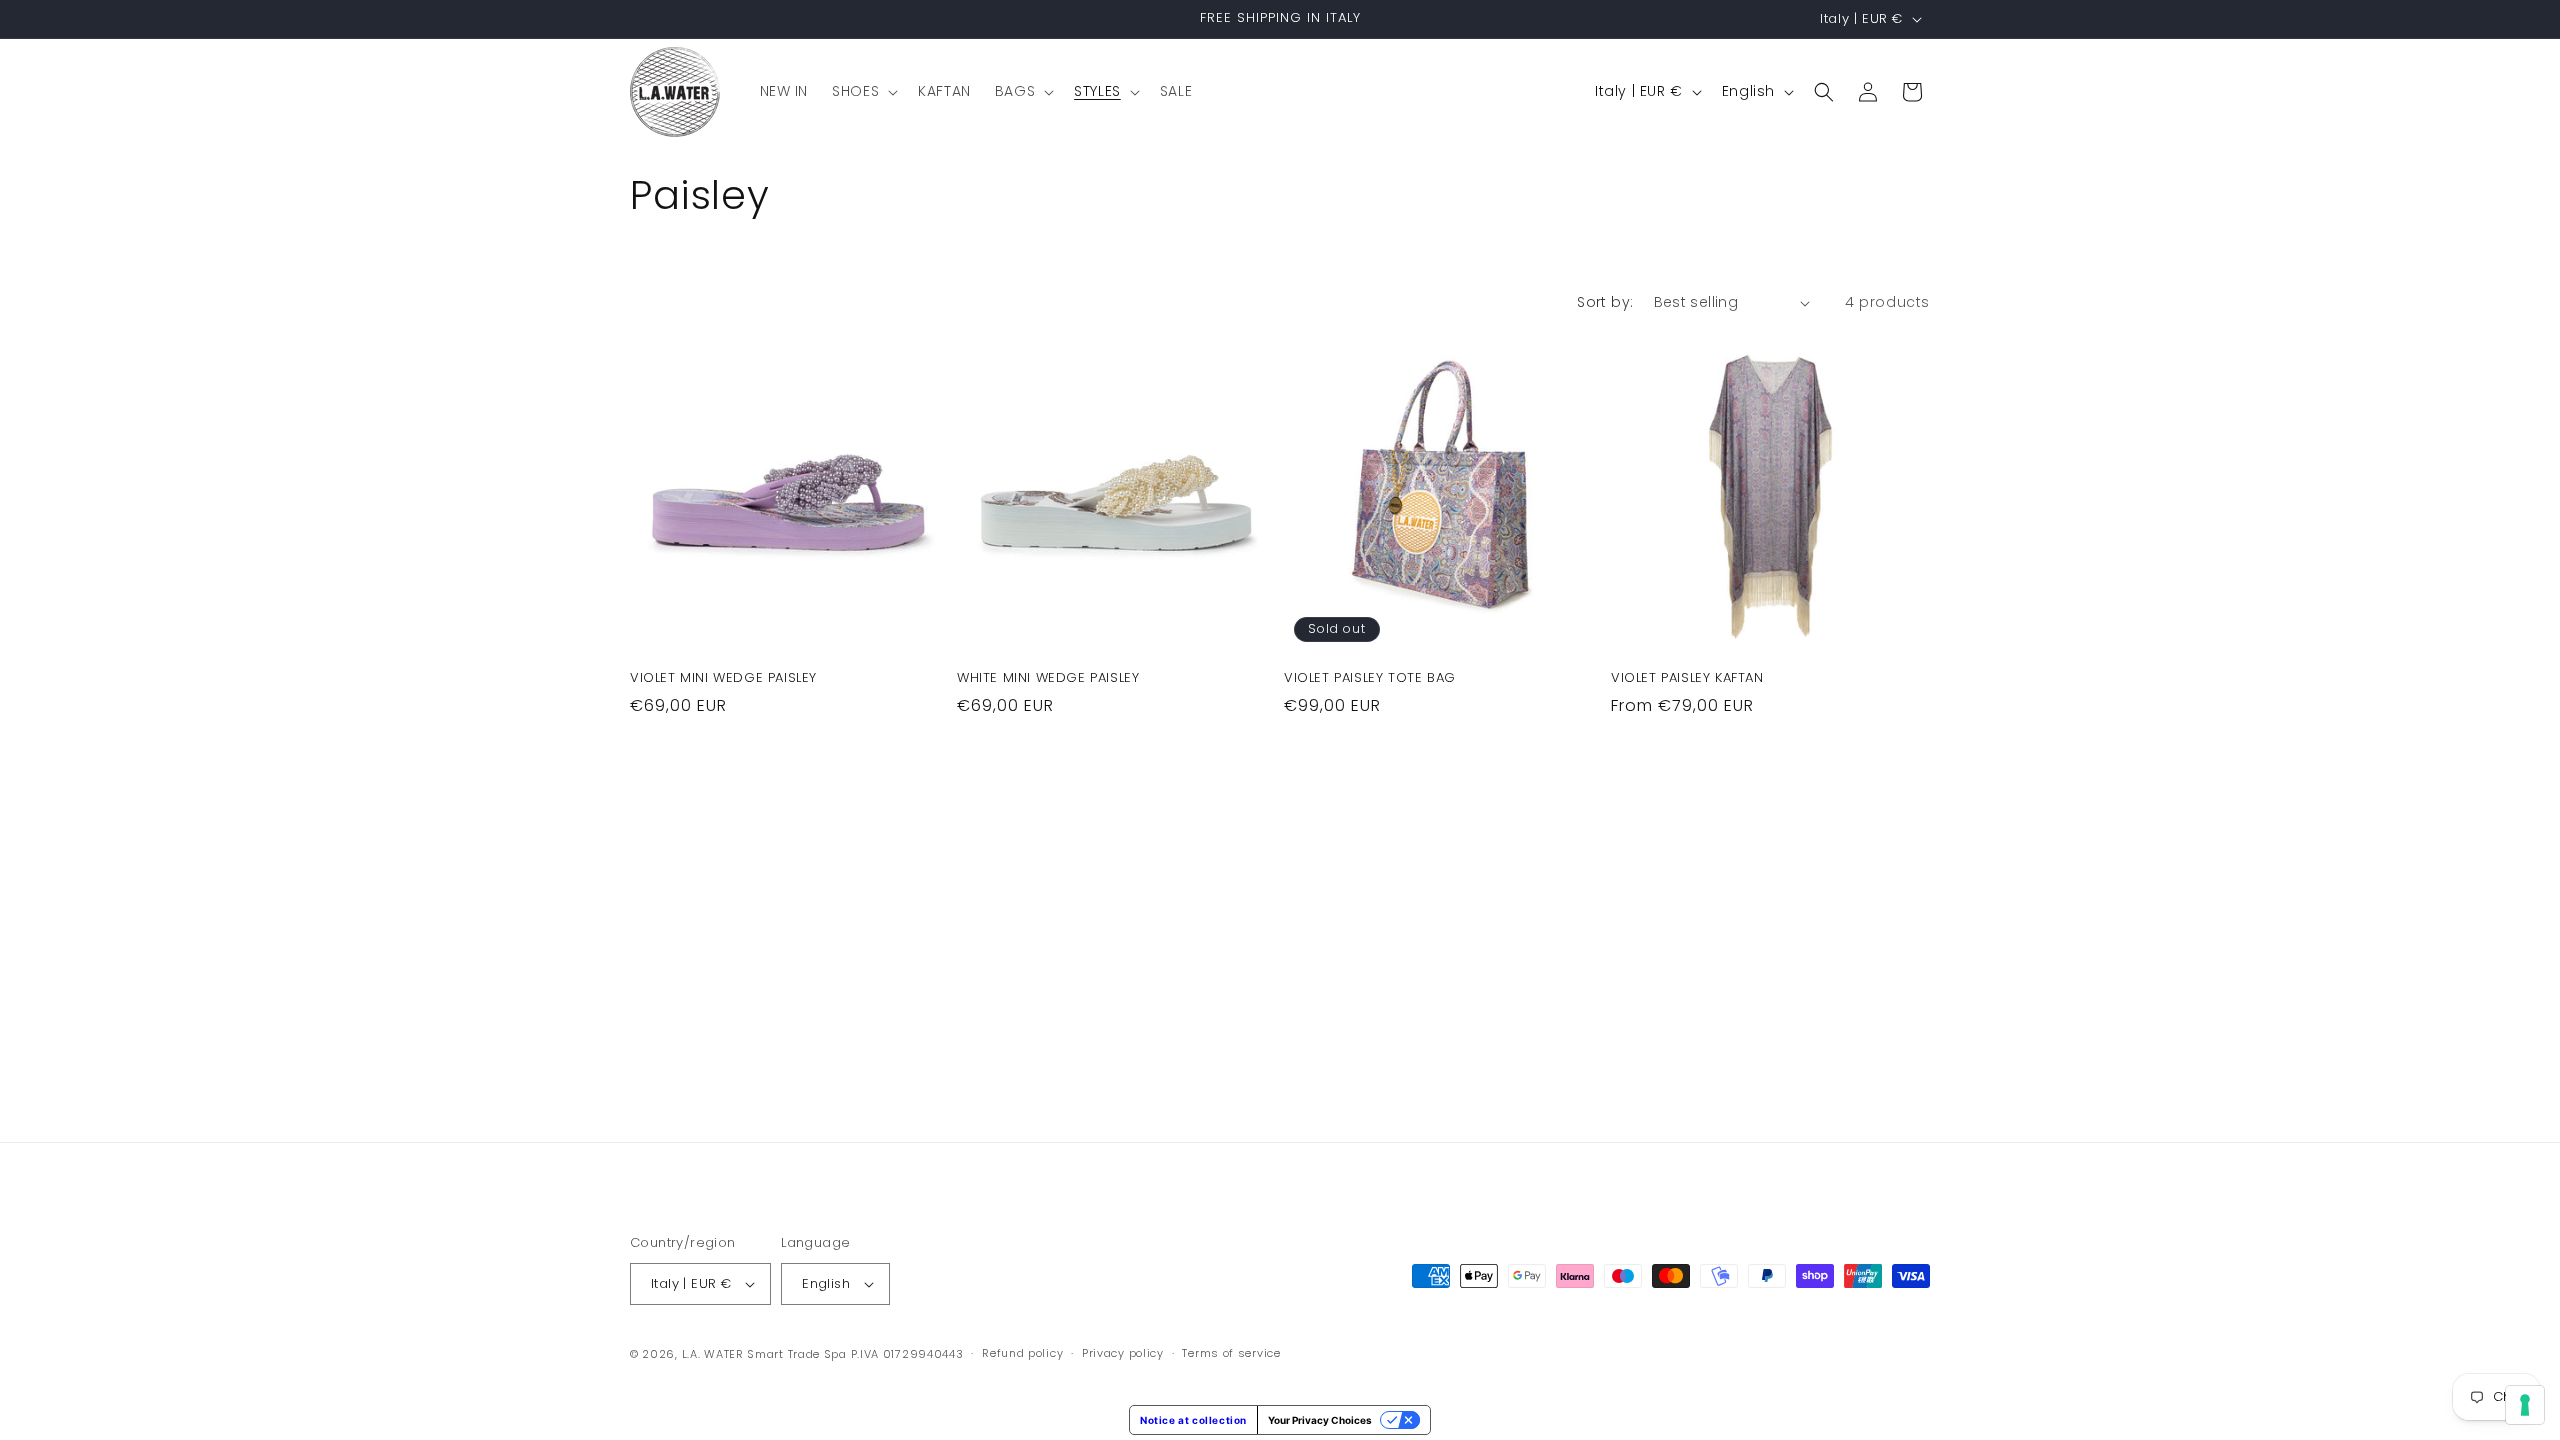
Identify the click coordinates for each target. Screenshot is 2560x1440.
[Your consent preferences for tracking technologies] (2525, 1405)
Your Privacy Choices (1320, 1420)
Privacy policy (1123, 1353)
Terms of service (1231, 1353)
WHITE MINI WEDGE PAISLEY (1048, 678)
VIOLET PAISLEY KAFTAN (1687, 678)
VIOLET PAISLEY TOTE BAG (1370, 678)
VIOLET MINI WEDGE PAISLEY (723, 678)
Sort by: (1605, 302)
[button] (863, 91)
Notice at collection (1193, 1420)
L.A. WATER (713, 1354)
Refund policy (1022, 1353)
